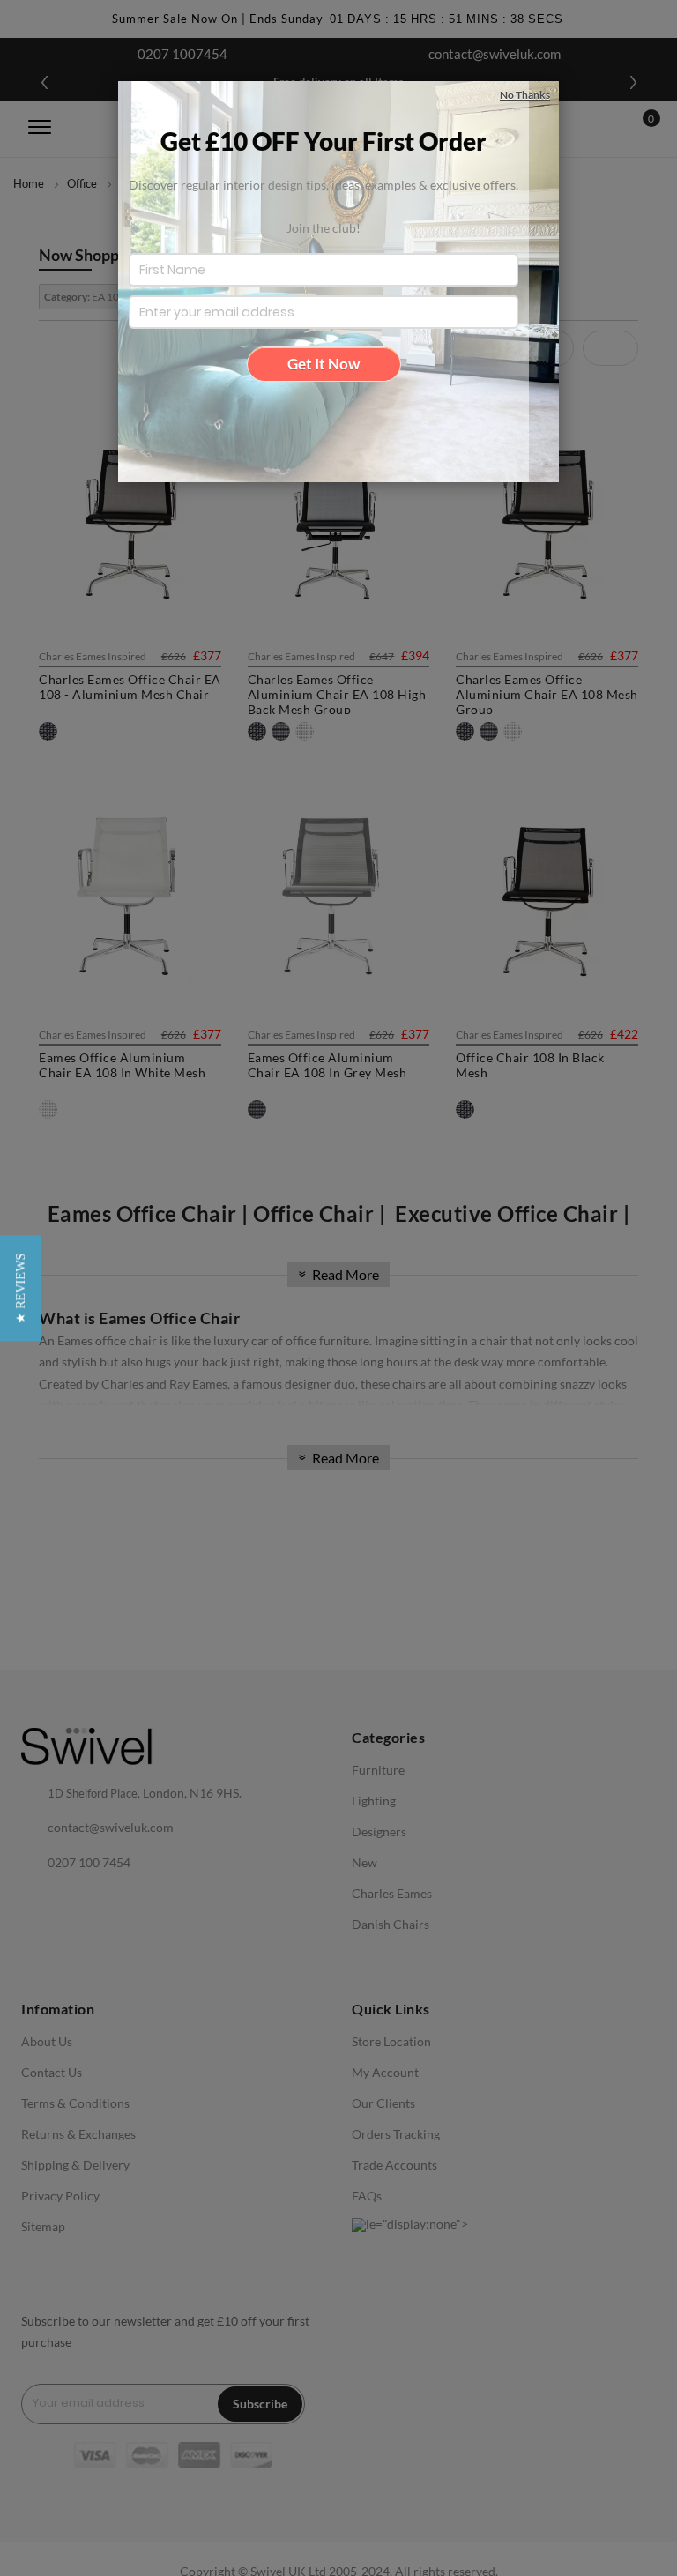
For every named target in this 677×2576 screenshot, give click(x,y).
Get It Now (324, 364)
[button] (21, 1288)
